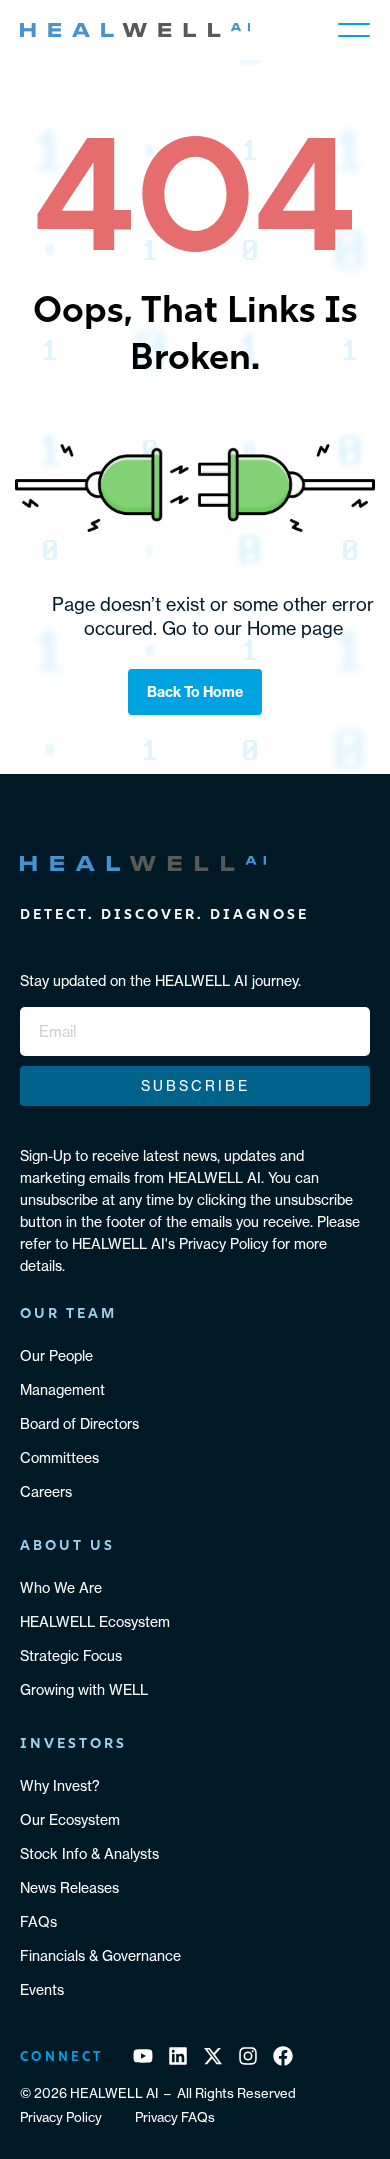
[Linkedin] (178, 2056)
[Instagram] (248, 2056)
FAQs (38, 1921)
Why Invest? (60, 1785)
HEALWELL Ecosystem (95, 1621)
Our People (56, 1355)
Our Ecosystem (70, 1819)
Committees (59, 1457)
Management (62, 1389)
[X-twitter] (213, 2056)
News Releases (69, 1887)
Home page (295, 628)
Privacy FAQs (175, 2117)
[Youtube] (143, 2056)
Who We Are (61, 1587)
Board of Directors (79, 1423)
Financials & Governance (100, 1955)
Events (42, 1989)
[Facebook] (283, 2056)
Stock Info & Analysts (89, 1853)
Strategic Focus (71, 1655)
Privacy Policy (61, 2117)
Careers (46, 1491)
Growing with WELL (84, 1689)
